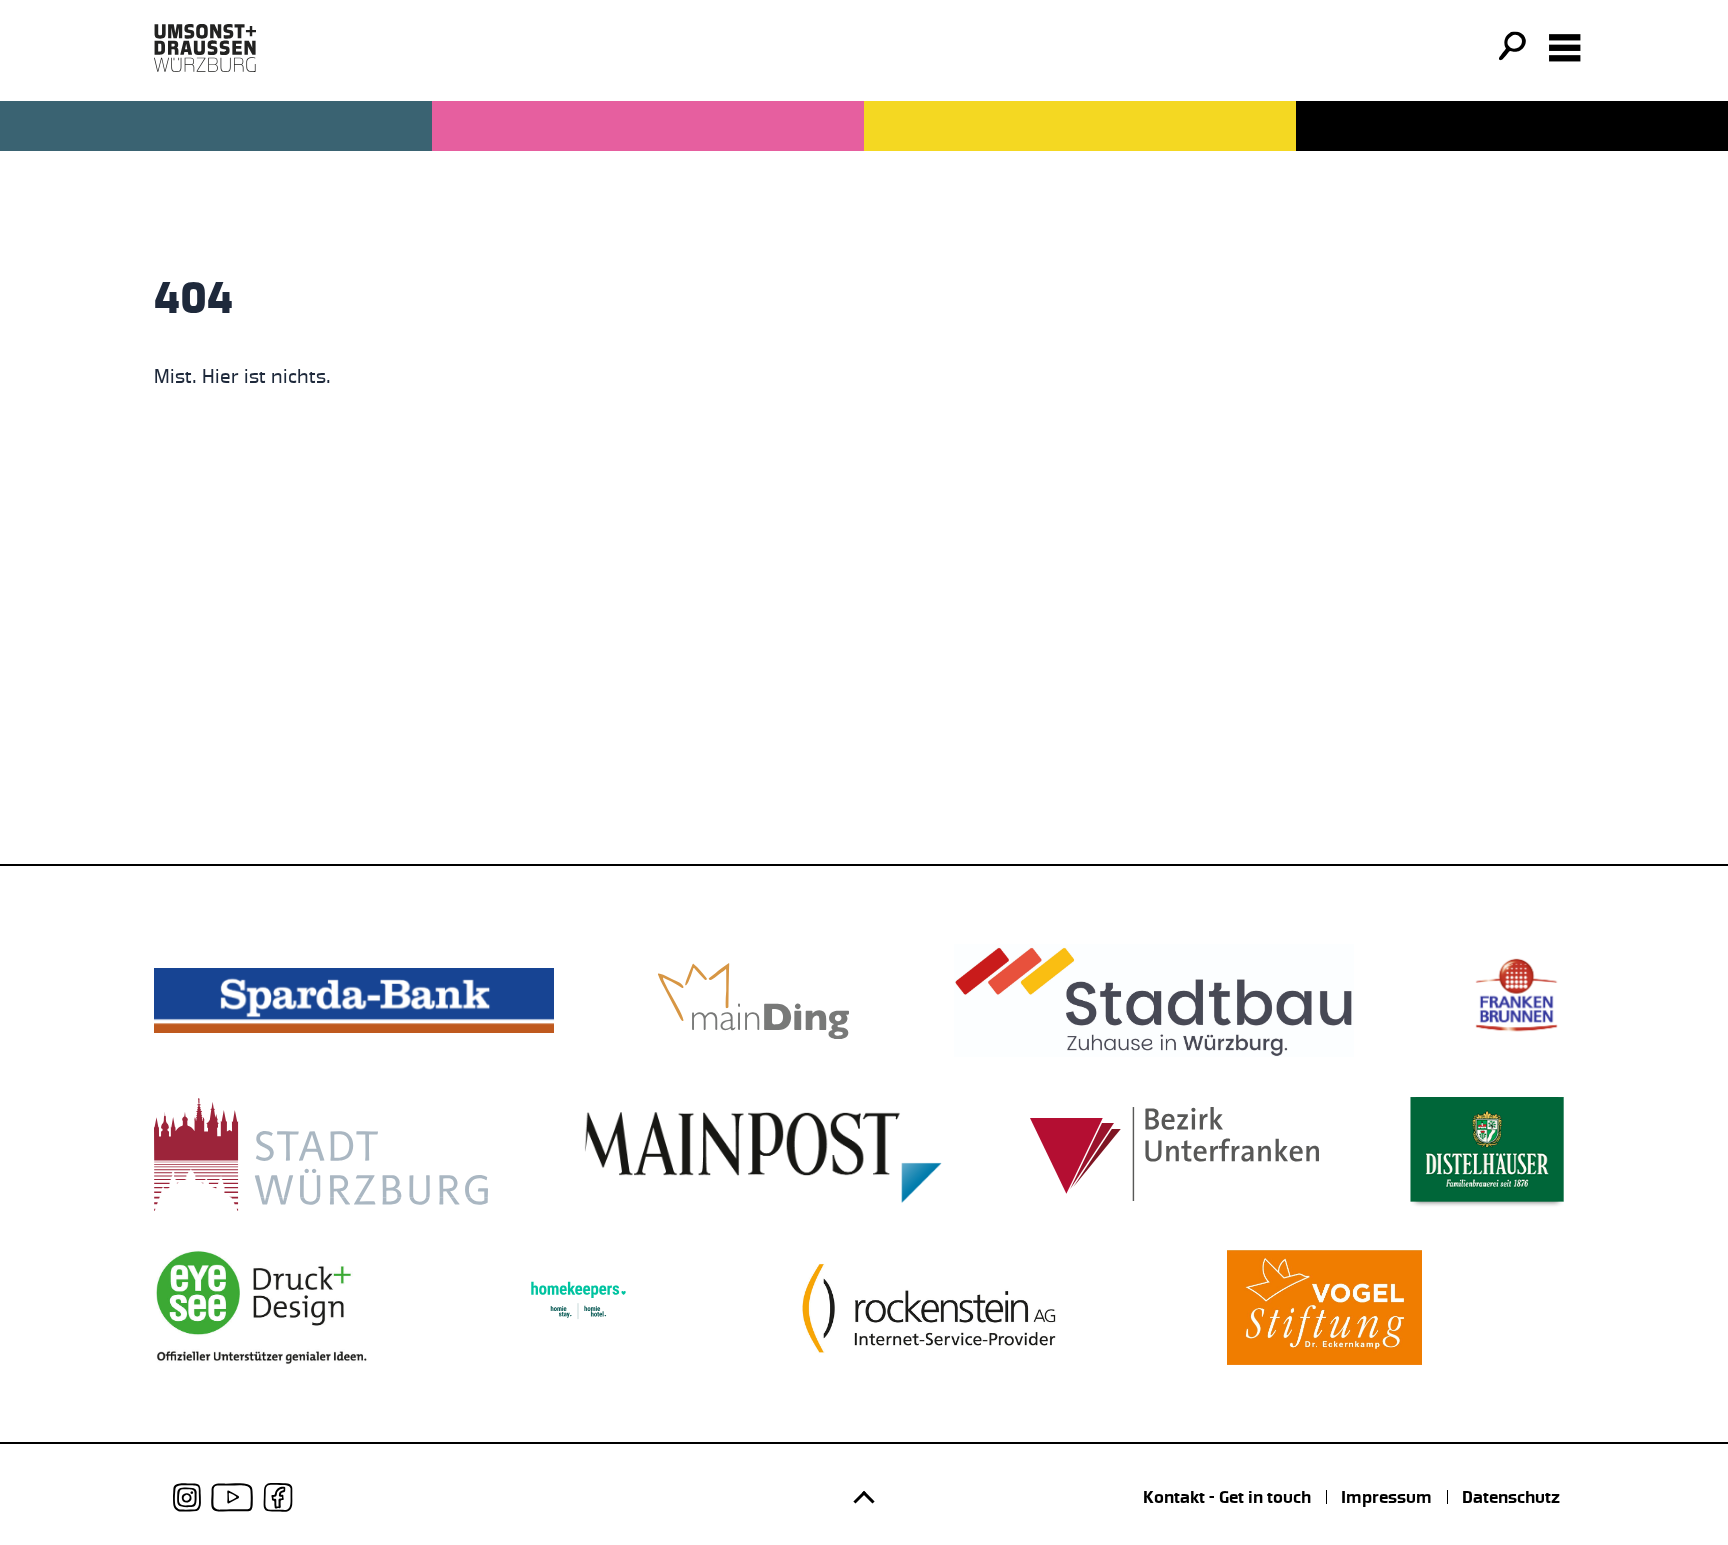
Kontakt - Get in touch (1227, 1497)
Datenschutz (1511, 1497)
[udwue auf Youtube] (232, 1497)
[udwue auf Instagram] (187, 1497)
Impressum (1386, 1497)
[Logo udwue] (205, 48)
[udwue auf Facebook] (278, 1497)
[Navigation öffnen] (1565, 48)
